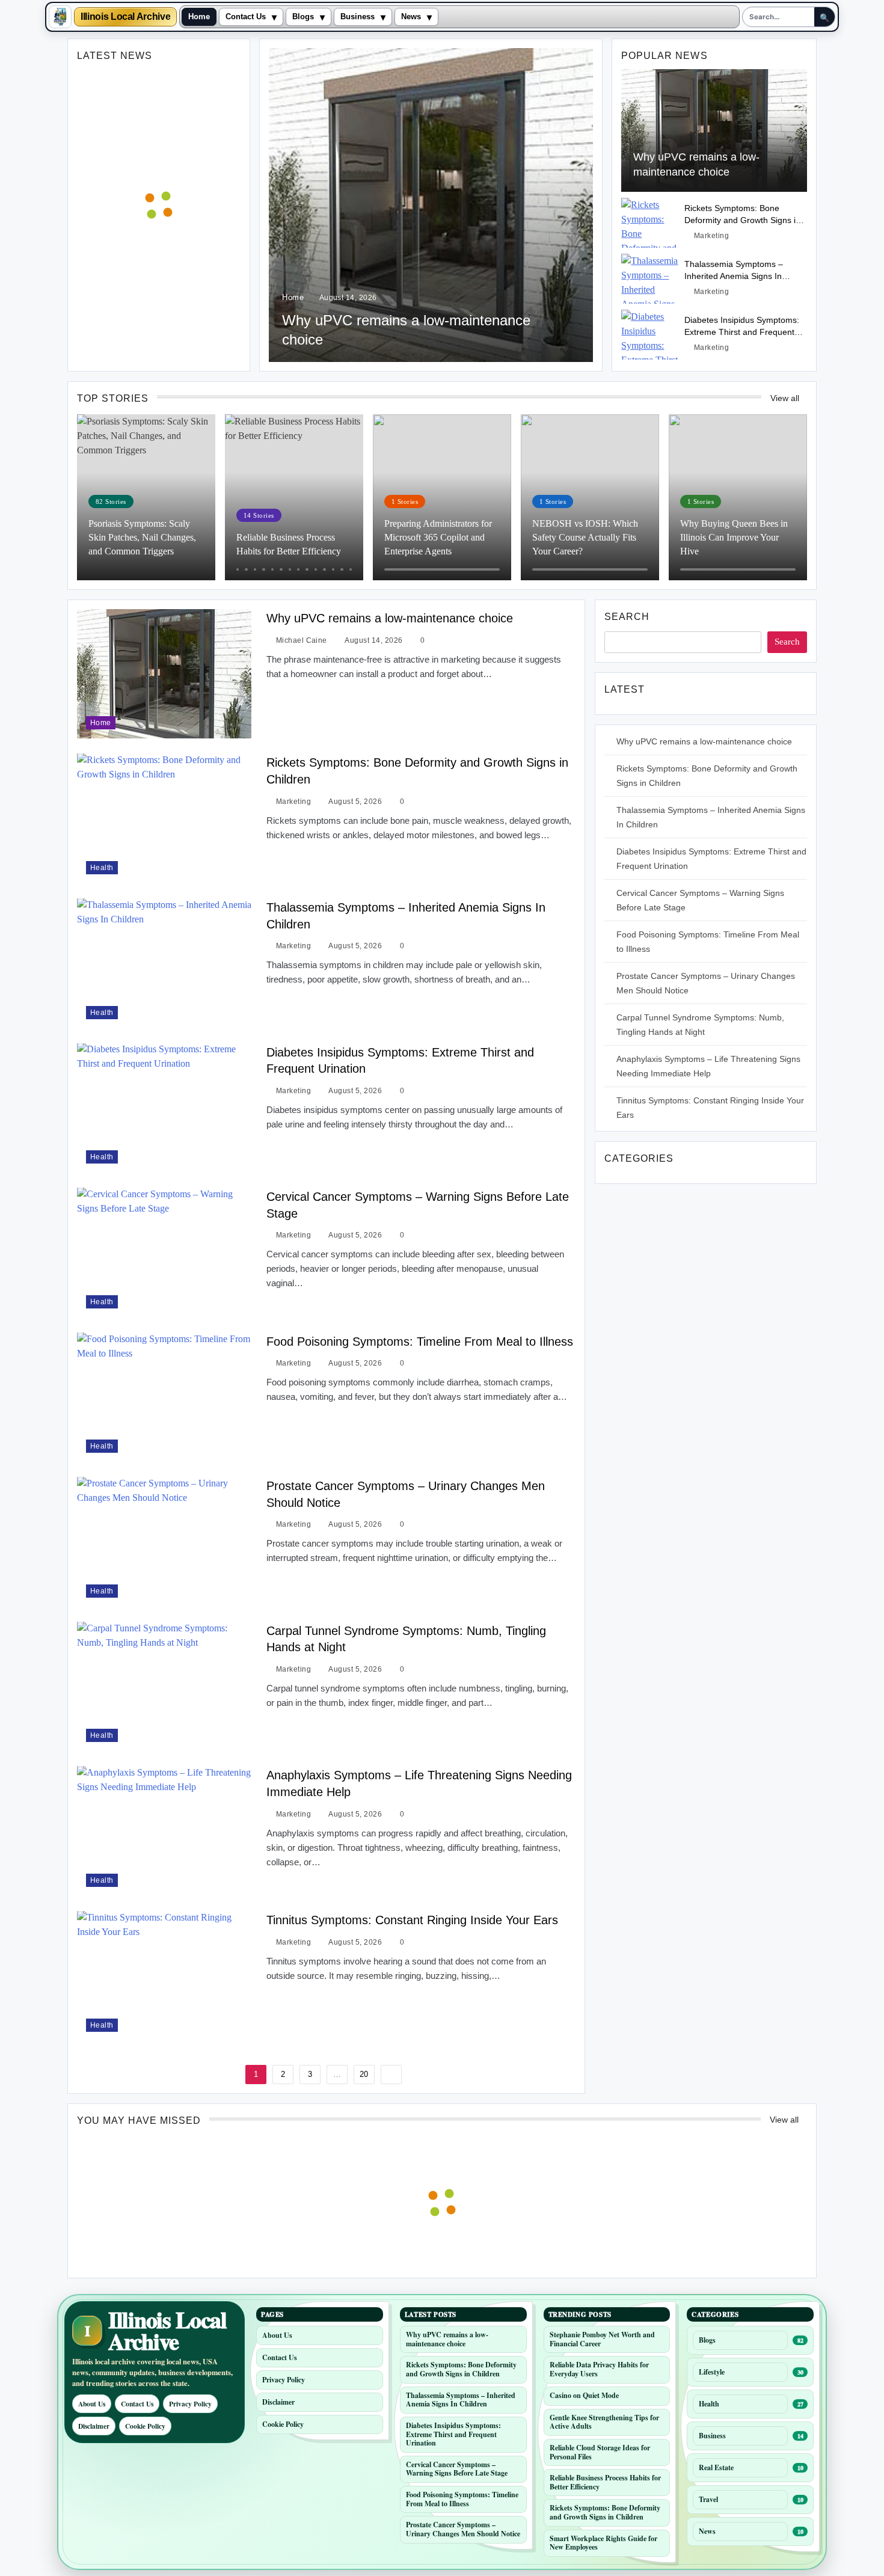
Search (627, 617)
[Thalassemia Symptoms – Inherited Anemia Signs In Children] (650, 279)
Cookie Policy (145, 2426)
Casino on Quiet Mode (584, 2395)
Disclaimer (94, 2426)
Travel (708, 2499)
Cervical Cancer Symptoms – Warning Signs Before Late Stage (457, 2469)
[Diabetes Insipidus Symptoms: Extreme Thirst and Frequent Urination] (650, 335)
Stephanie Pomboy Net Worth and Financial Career (602, 2339)
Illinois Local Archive (125, 17)
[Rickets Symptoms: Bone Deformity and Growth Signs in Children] (650, 223)
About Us (92, 2404)
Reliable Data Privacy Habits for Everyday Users (599, 2369)
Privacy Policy (190, 2404)
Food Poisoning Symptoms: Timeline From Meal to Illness (420, 1342)
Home (199, 17)
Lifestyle (712, 2372)
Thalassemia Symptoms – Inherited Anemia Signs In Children (734, 276)
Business (358, 17)
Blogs (303, 17)
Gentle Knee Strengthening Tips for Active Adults (604, 2422)
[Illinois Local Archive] (60, 17)
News (411, 17)
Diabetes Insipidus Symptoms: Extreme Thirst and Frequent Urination (742, 332)
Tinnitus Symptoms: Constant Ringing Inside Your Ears (412, 1920)
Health (102, 867)
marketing (711, 236)
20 (364, 2074)
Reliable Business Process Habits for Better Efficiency (605, 2482)
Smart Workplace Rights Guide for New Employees (603, 2543)
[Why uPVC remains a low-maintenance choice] (431, 205)
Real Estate (716, 2467)
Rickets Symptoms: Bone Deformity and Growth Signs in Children (742, 220)
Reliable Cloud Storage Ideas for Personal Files (600, 2452)
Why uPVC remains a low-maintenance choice (390, 618)
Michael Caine (302, 640)
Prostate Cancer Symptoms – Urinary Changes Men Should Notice (463, 2529)
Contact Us (246, 17)
